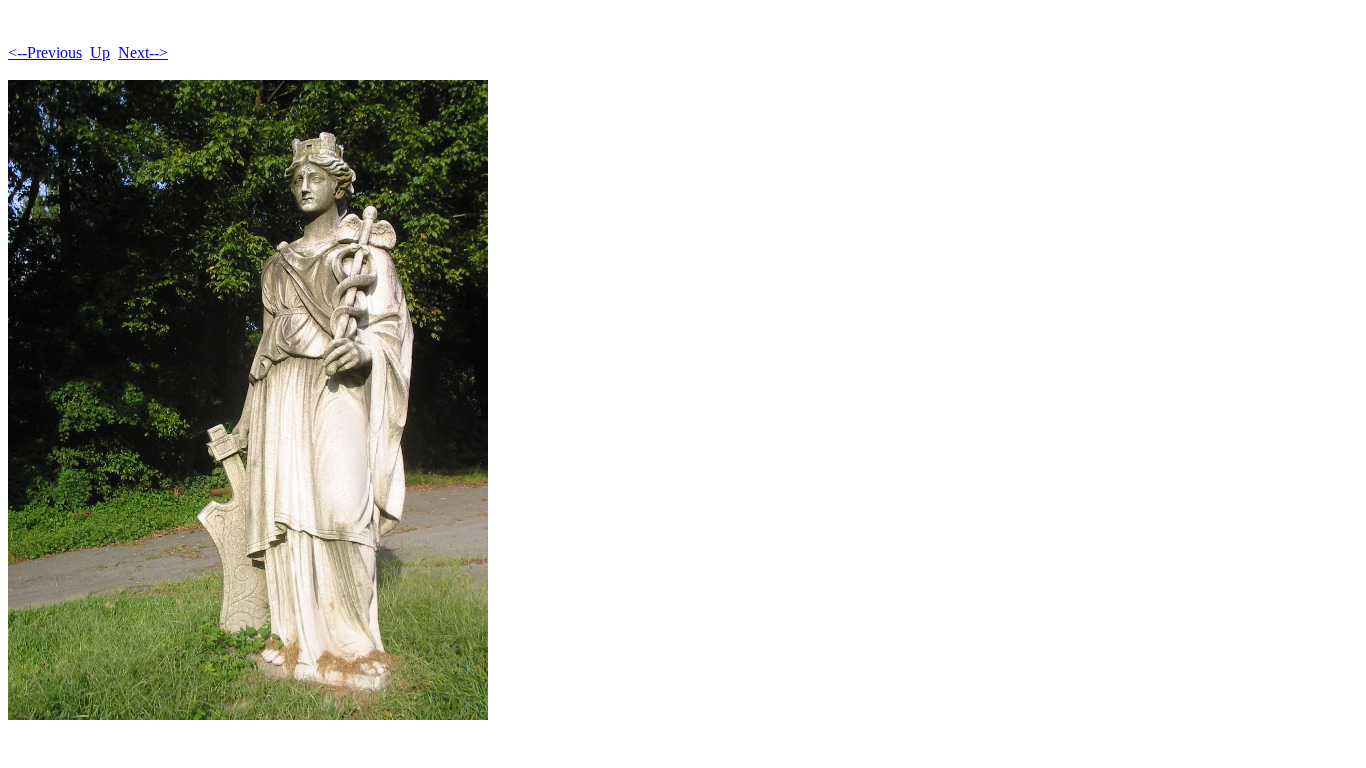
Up (100, 52)
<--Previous (45, 52)
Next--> (143, 52)
